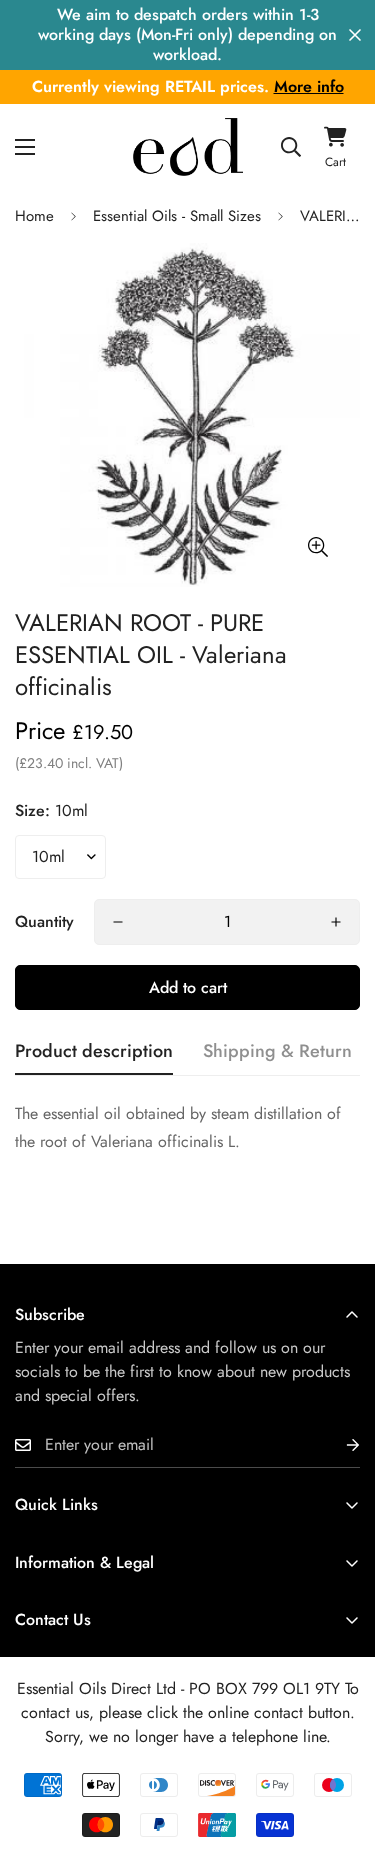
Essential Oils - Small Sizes (177, 216)
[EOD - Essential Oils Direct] (188, 146)
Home (34, 216)
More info (309, 86)
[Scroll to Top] (339, 1761)
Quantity (44, 921)
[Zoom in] (317, 546)
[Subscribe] (337, 1445)
